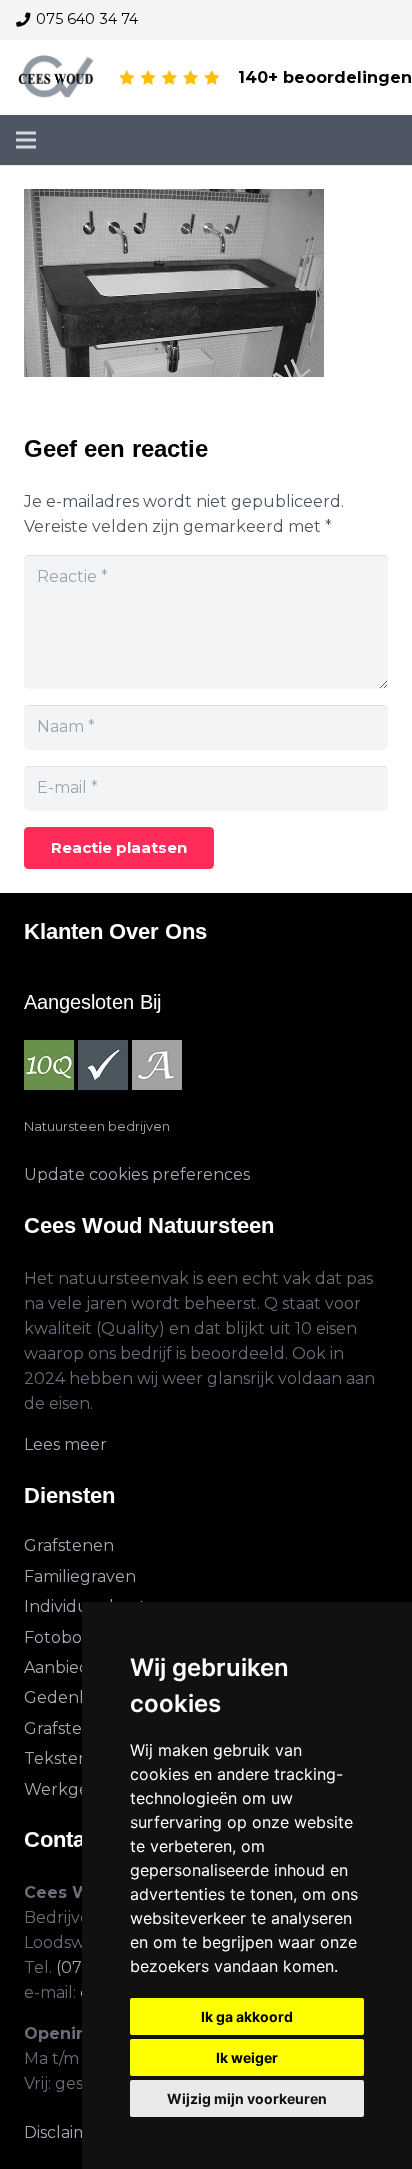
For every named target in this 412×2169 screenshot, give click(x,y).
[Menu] (26, 140)
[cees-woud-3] (56, 78)
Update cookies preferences (137, 1174)
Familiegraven (80, 1576)
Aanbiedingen (80, 1667)
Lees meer (65, 1444)
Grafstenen (69, 1545)
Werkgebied (74, 1789)
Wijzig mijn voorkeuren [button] (247, 2098)
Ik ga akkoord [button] (247, 2016)
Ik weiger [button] (247, 2057)
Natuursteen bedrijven (97, 1126)
